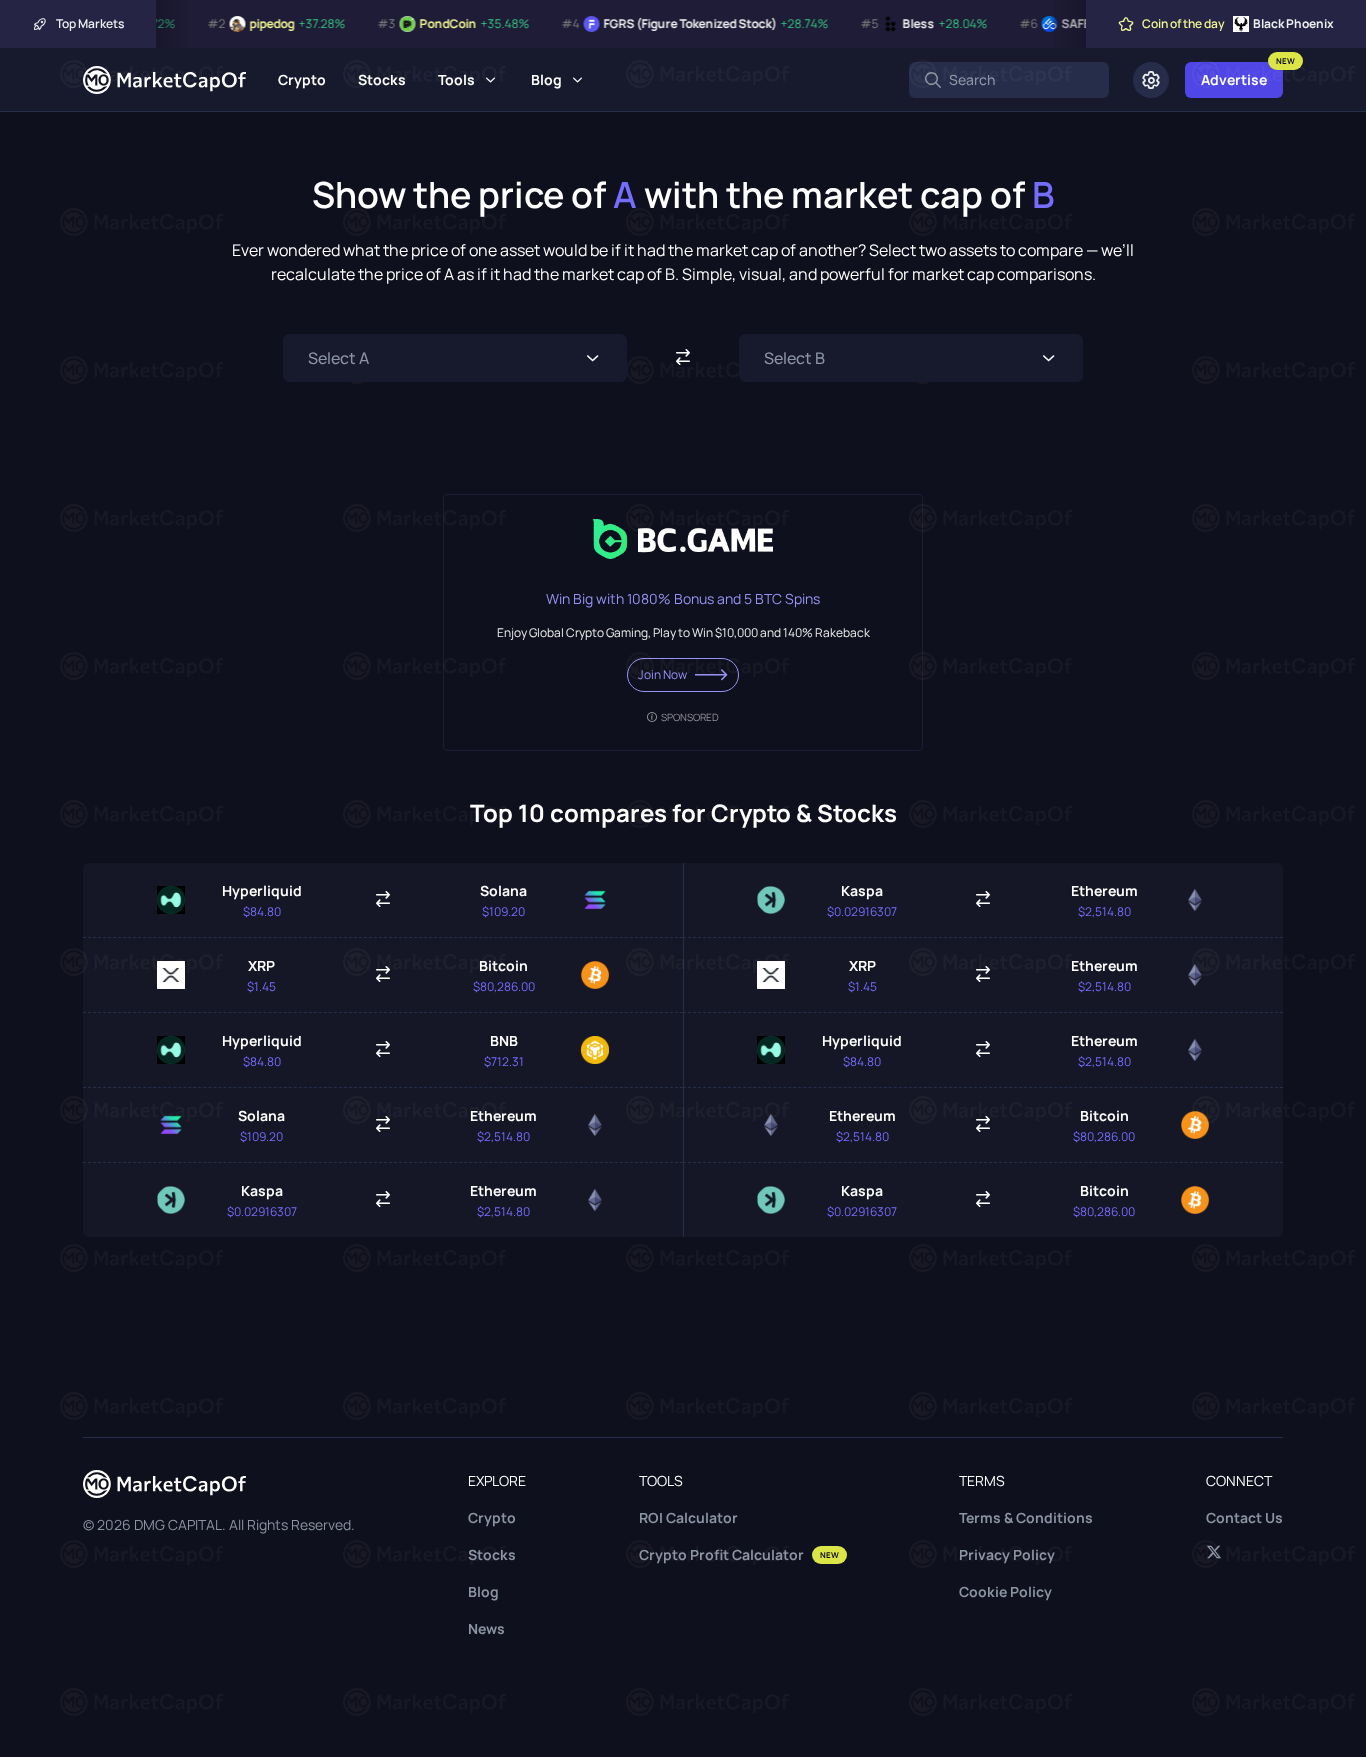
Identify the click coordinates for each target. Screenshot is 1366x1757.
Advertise (1234, 79)
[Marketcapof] (164, 80)
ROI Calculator (688, 1517)
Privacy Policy (1007, 1554)
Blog (546, 79)
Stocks (382, 79)
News (486, 1628)
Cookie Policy (1005, 1591)
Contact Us (1244, 1517)
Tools (456, 79)
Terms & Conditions (1026, 1517)
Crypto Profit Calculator (739, 1554)
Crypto (302, 79)
